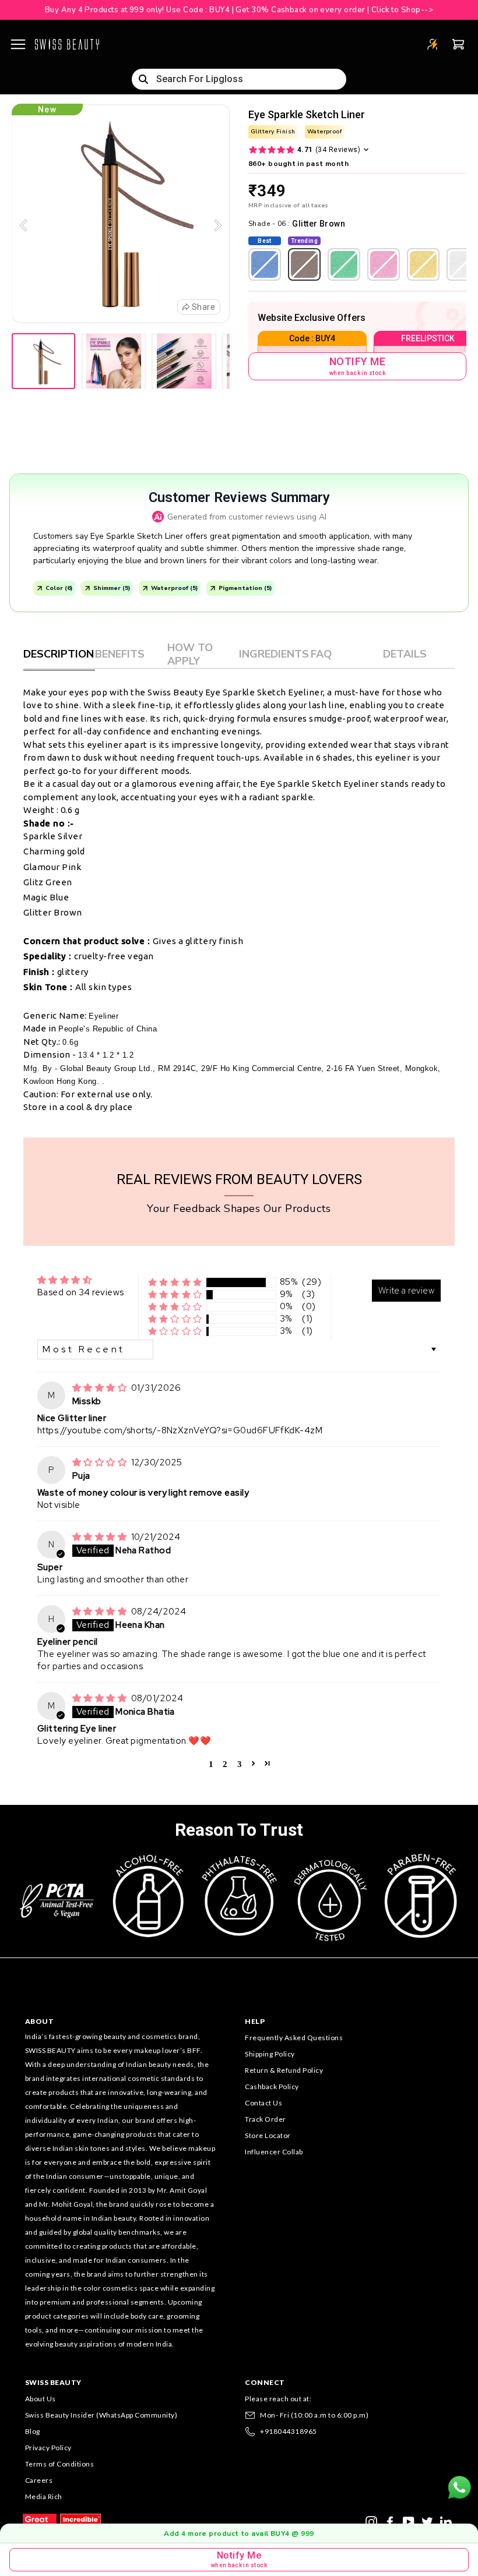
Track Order (266, 2119)
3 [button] (240, 1763)
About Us (41, 2399)
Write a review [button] (406, 1291)
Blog (33, 2431)
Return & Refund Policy (284, 2070)
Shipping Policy (270, 2054)
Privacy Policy (48, 2448)
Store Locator (268, 2135)
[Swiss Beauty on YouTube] (409, 2521)
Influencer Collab (274, 2152)
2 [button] (225, 1763)
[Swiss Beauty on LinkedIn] (446, 2521)
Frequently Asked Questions (294, 2038)
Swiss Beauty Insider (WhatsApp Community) (101, 2415)
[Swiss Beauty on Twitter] (427, 2521)
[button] (175, 1282)
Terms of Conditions (60, 2464)
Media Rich (44, 2497)
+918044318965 (289, 2431)
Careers (39, 2480)
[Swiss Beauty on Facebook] (390, 2521)
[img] (101, 1388)
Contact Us (263, 2103)
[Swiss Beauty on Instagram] (371, 2521)
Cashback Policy (272, 2086)
